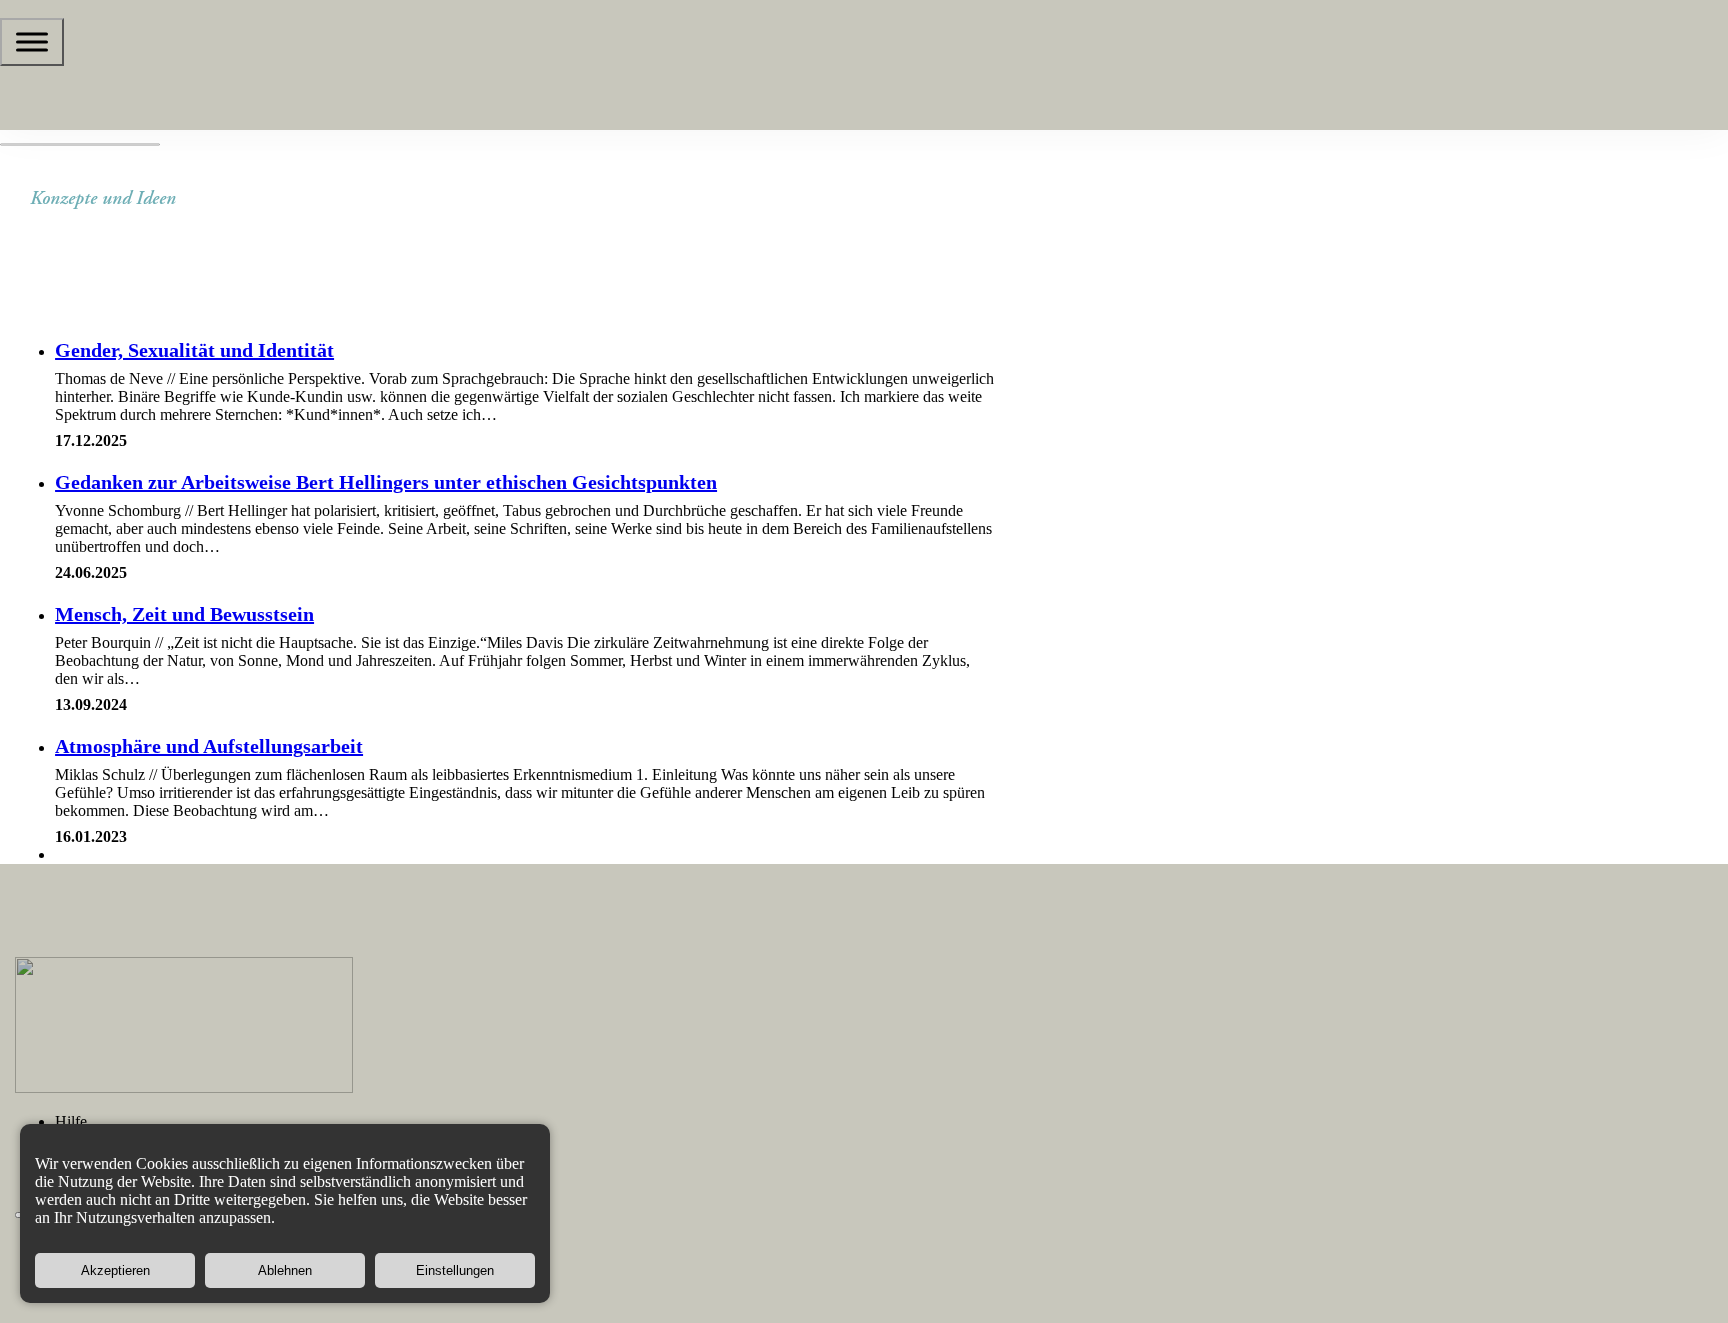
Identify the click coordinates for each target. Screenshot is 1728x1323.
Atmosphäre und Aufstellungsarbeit (209, 746)
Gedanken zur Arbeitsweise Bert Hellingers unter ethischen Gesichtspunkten (386, 482)
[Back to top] (1663, 1273)
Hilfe (71, 1121)
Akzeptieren (115, 1270)
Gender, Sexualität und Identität (194, 350)
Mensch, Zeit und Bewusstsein (184, 614)
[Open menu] (32, 42)
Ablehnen (285, 1270)
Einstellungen (455, 1270)
